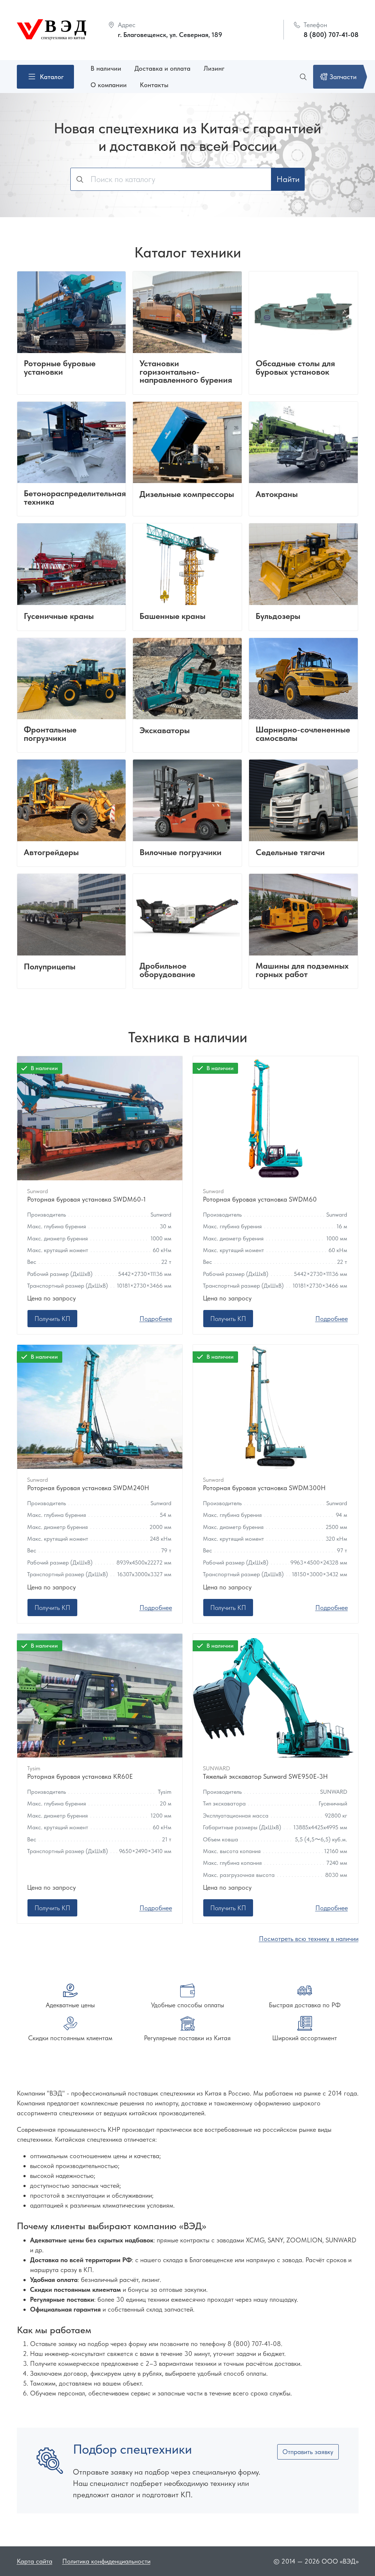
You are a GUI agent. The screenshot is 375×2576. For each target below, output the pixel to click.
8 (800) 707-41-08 (331, 35)
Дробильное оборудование (167, 970)
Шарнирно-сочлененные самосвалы (303, 734)
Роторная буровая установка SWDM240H (88, 1488)
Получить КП (52, 1319)
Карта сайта (35, 2561)
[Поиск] (304, 77)
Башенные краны (172, 617)
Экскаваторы (165, 731)
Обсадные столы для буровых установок (295, 368)
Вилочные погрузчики (181, 853)
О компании (109, 85)
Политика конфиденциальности (106, 2561)
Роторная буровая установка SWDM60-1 (86, 1199)
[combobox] (171, 179)
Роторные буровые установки (60, 368)
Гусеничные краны (59, 617)
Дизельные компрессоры (187, 495)
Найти (288, 179)
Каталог (52, 77)
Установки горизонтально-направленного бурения (186, 372)
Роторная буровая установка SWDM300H (264, 1488)
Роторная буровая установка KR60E (80, 1776)
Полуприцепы (50, 967)
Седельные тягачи (290, 853)
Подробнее (156, 1319)
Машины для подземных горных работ (302, 970)
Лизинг (214, 68)
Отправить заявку (308, 2452)
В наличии (106, 68)
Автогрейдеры (51, 853)
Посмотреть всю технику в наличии (309, 1939)
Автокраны (277, 495)
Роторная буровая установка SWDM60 (260, 1199)
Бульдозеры (278, 617)
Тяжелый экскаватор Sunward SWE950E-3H (265, 1776)
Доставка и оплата (162, 68)
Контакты (154, 85)
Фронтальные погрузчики (50, 734)
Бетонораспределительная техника (75, 498)
